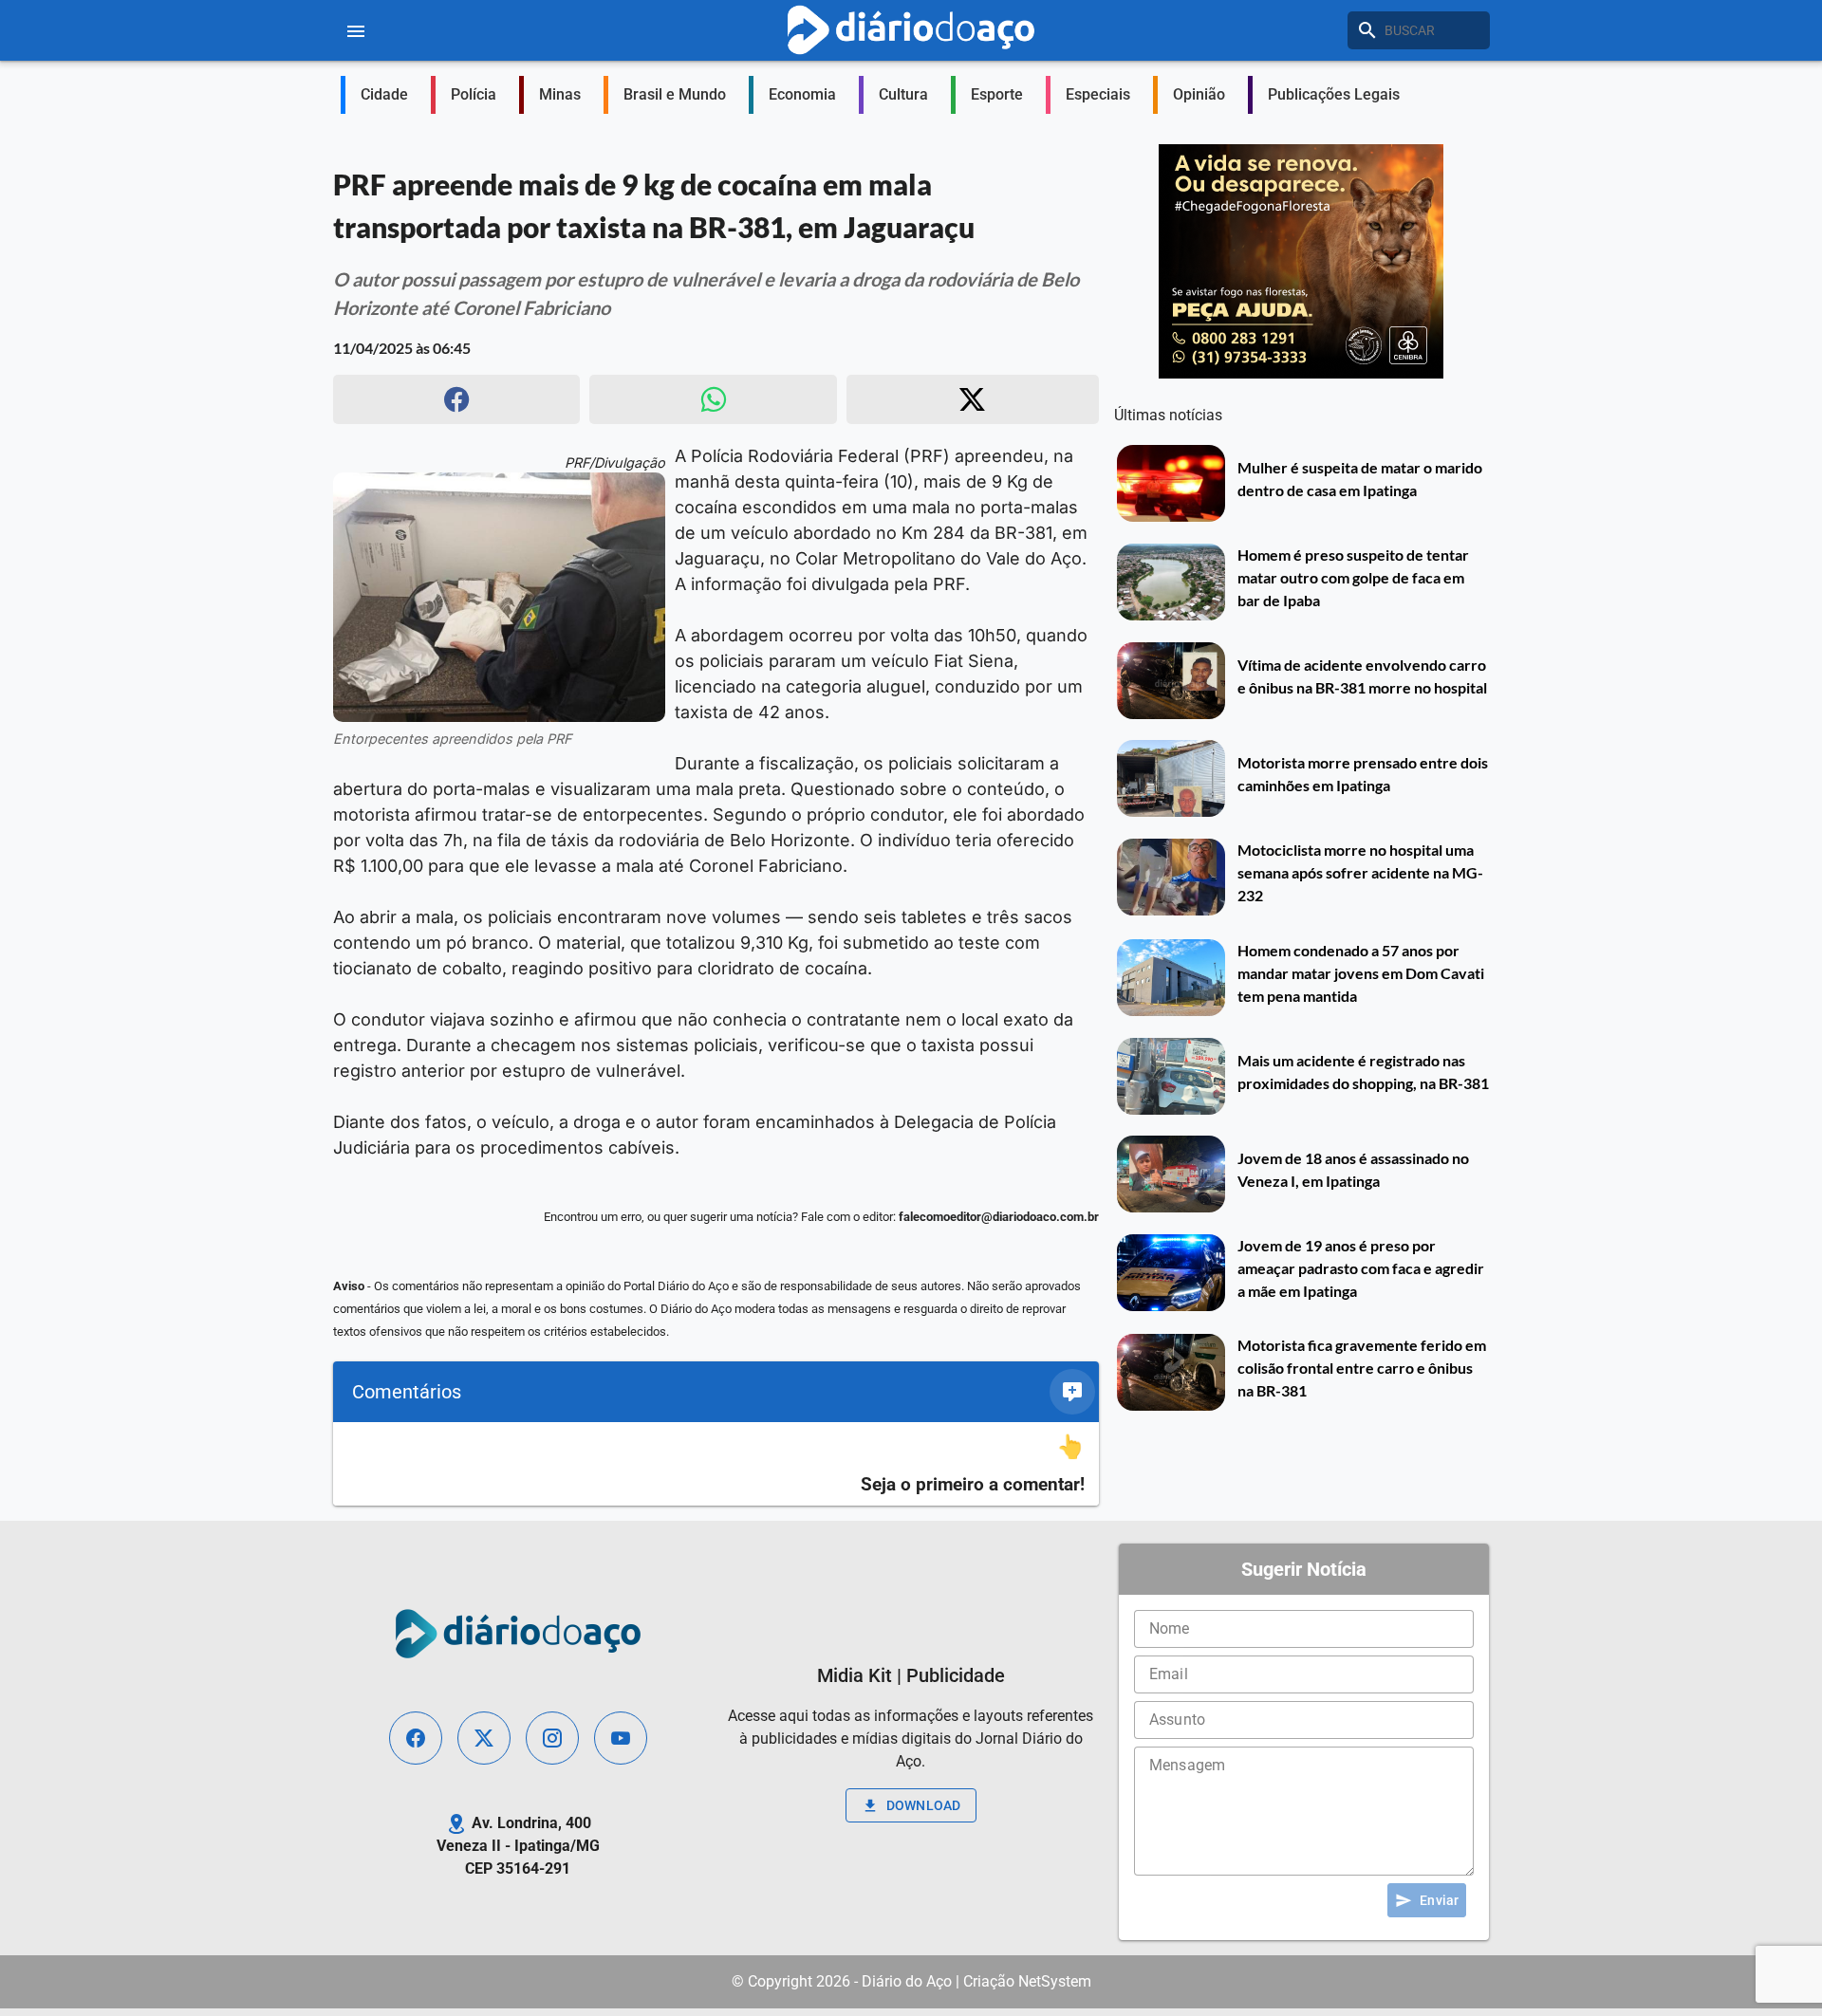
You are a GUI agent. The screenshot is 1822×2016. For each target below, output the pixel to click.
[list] (716, 1464)
